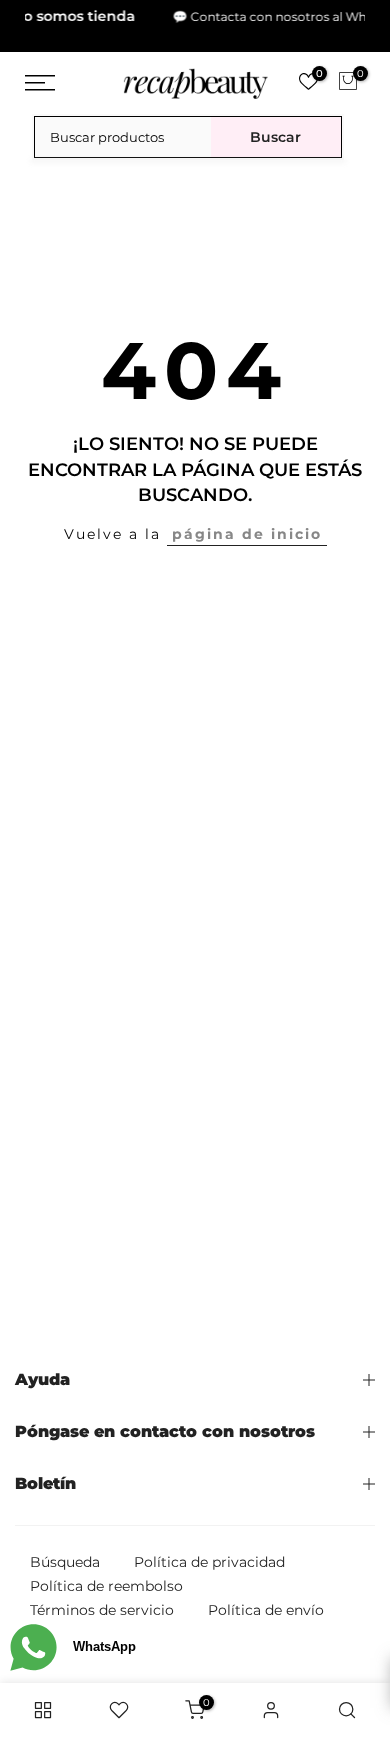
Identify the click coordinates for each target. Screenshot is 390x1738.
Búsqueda (65, 1555)
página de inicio (247, 527)
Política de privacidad (209, 1555)
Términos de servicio (102, 1603)
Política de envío (266, 1603)
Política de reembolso (106, 1579)
